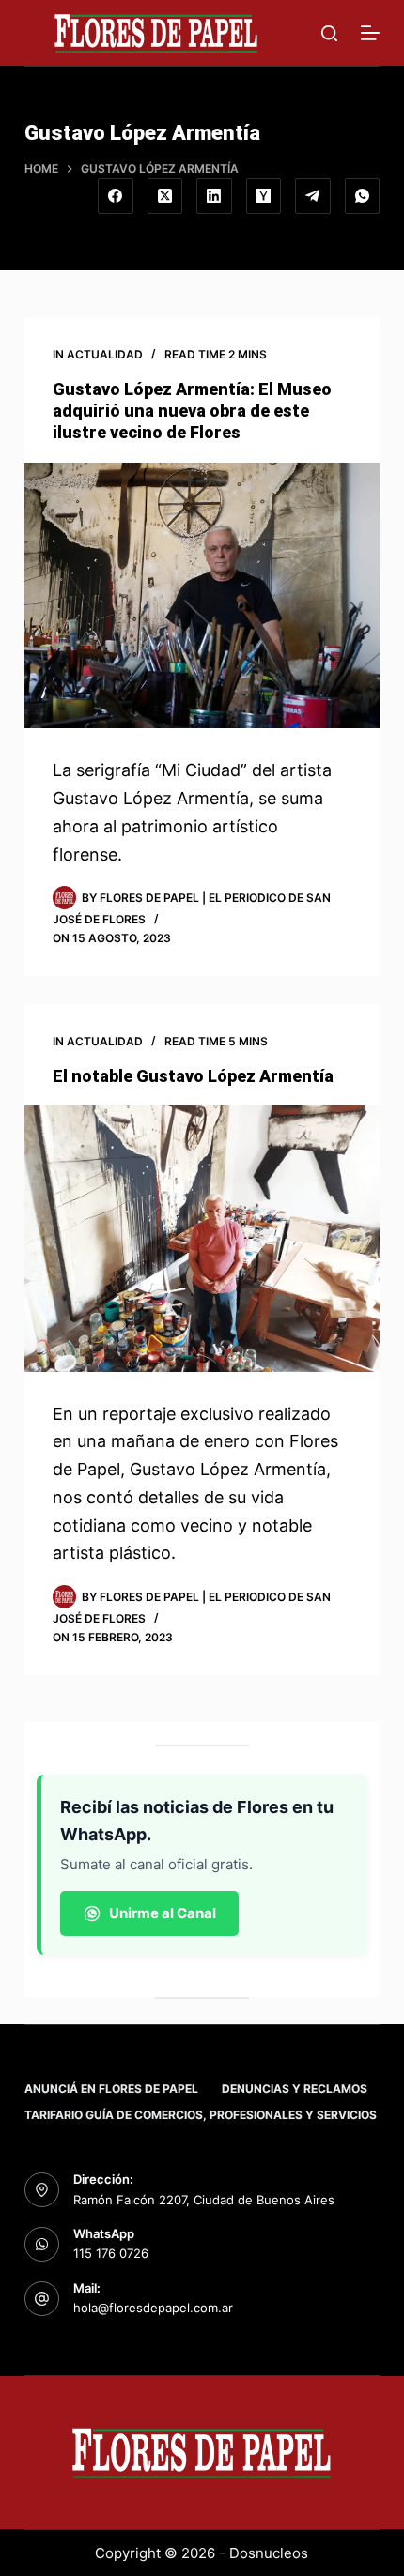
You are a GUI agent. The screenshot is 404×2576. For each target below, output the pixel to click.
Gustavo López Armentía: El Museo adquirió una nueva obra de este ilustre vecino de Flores (192, 411)
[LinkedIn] (214, 196)
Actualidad (105, 354)
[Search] (329, 33)
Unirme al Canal (163, 1913)
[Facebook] (116, 196)
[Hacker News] (264, 196)
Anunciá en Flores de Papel (111, 2088)
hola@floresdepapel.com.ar (153, 2308)
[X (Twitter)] (165, 196)
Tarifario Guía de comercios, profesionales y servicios (201, 2115)
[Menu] (370, 33)
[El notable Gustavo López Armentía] (202, 1239)
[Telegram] (313, 196)
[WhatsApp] (363, 196)
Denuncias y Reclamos (295, 2088)
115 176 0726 (111, 2253)
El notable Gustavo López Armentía (193, 1076)
